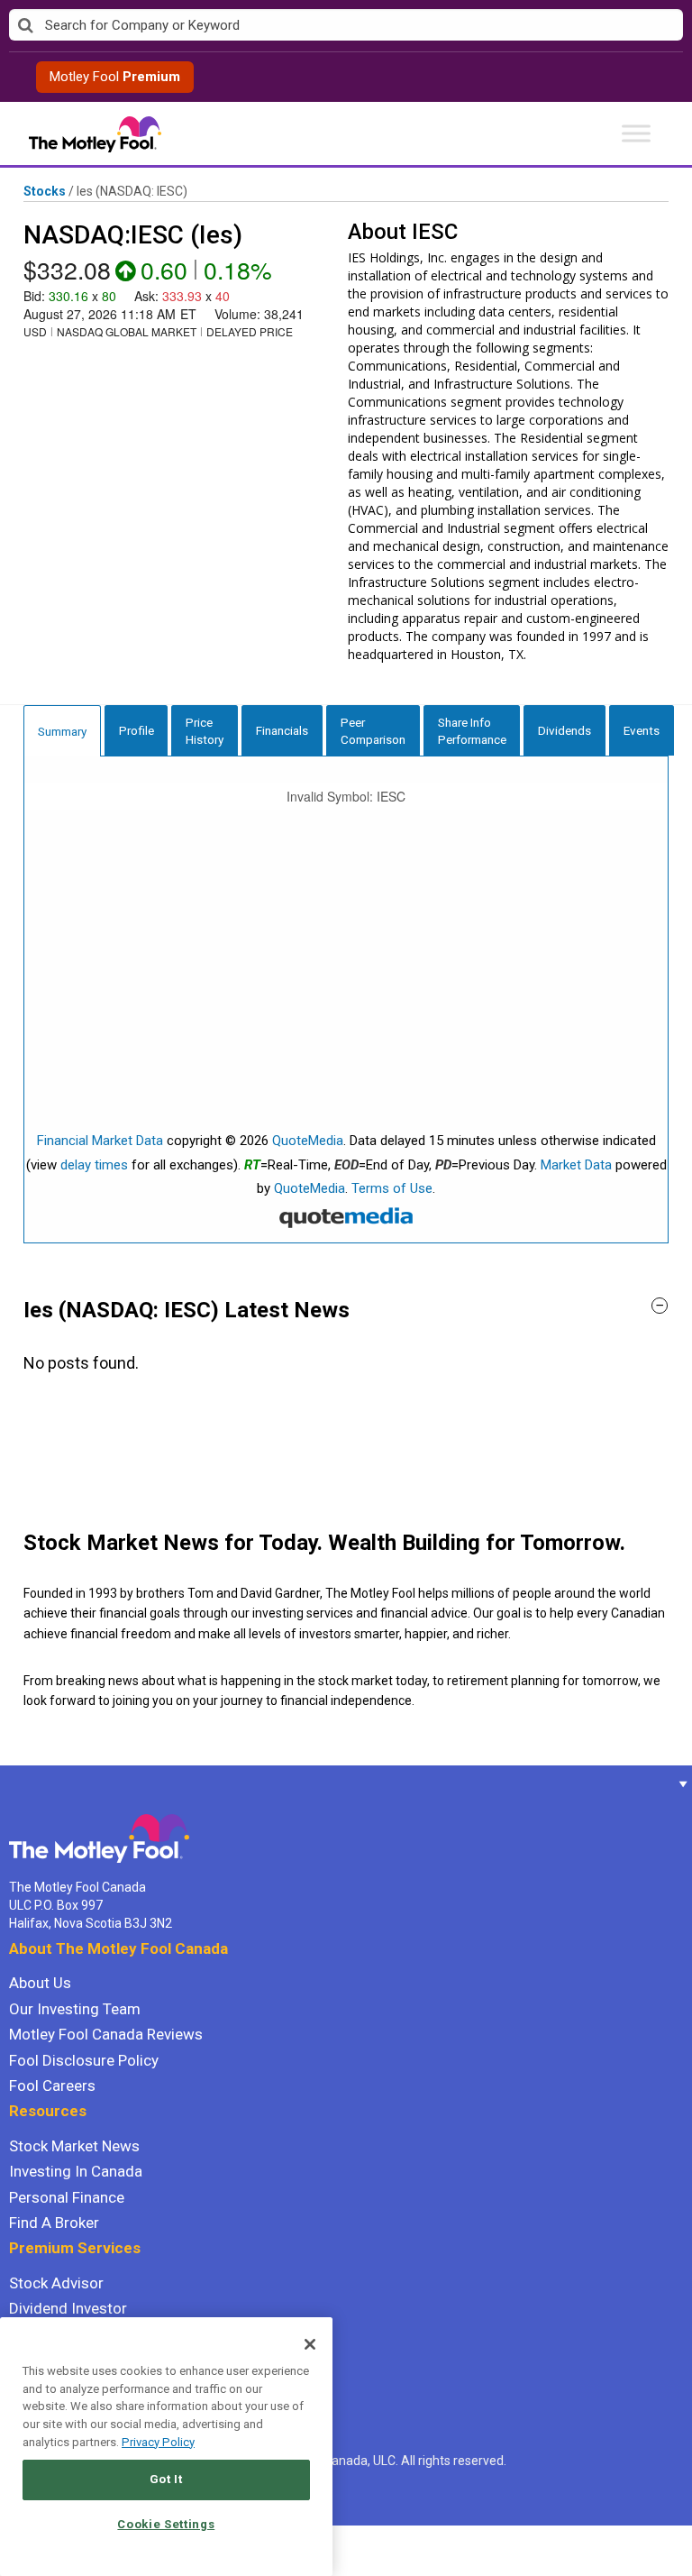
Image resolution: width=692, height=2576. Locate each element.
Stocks (45, 191)
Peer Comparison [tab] (373, 731)
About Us (40, 1983)
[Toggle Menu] (636, 133)
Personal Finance (67, 2197)
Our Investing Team (75, 2009)
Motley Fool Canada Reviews (106, 2034)
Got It (166, 2479)
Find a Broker (54, 2223)
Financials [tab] (282, 730)
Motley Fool (115, 77)
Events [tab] (642, 730)
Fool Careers (52, 2086)
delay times (94, 1165)
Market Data (576, 1165)
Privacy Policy (158, 2442)
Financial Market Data (100, 1141)
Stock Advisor (56, 2283)
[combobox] (346, 26)
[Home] (9, 1783)
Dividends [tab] (565, 730)
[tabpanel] (346, 1000)
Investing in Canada (76, 2171)
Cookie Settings (166, 2524)
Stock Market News (74, 2146)
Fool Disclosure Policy (84, 2060)
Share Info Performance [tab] (472, 731)
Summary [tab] (62, 731)
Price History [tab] (205, 731)
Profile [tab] (137, 730)
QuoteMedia (308, 1141)
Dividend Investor (68, 2308)
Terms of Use (392, 1188)
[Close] (310, 2344)
